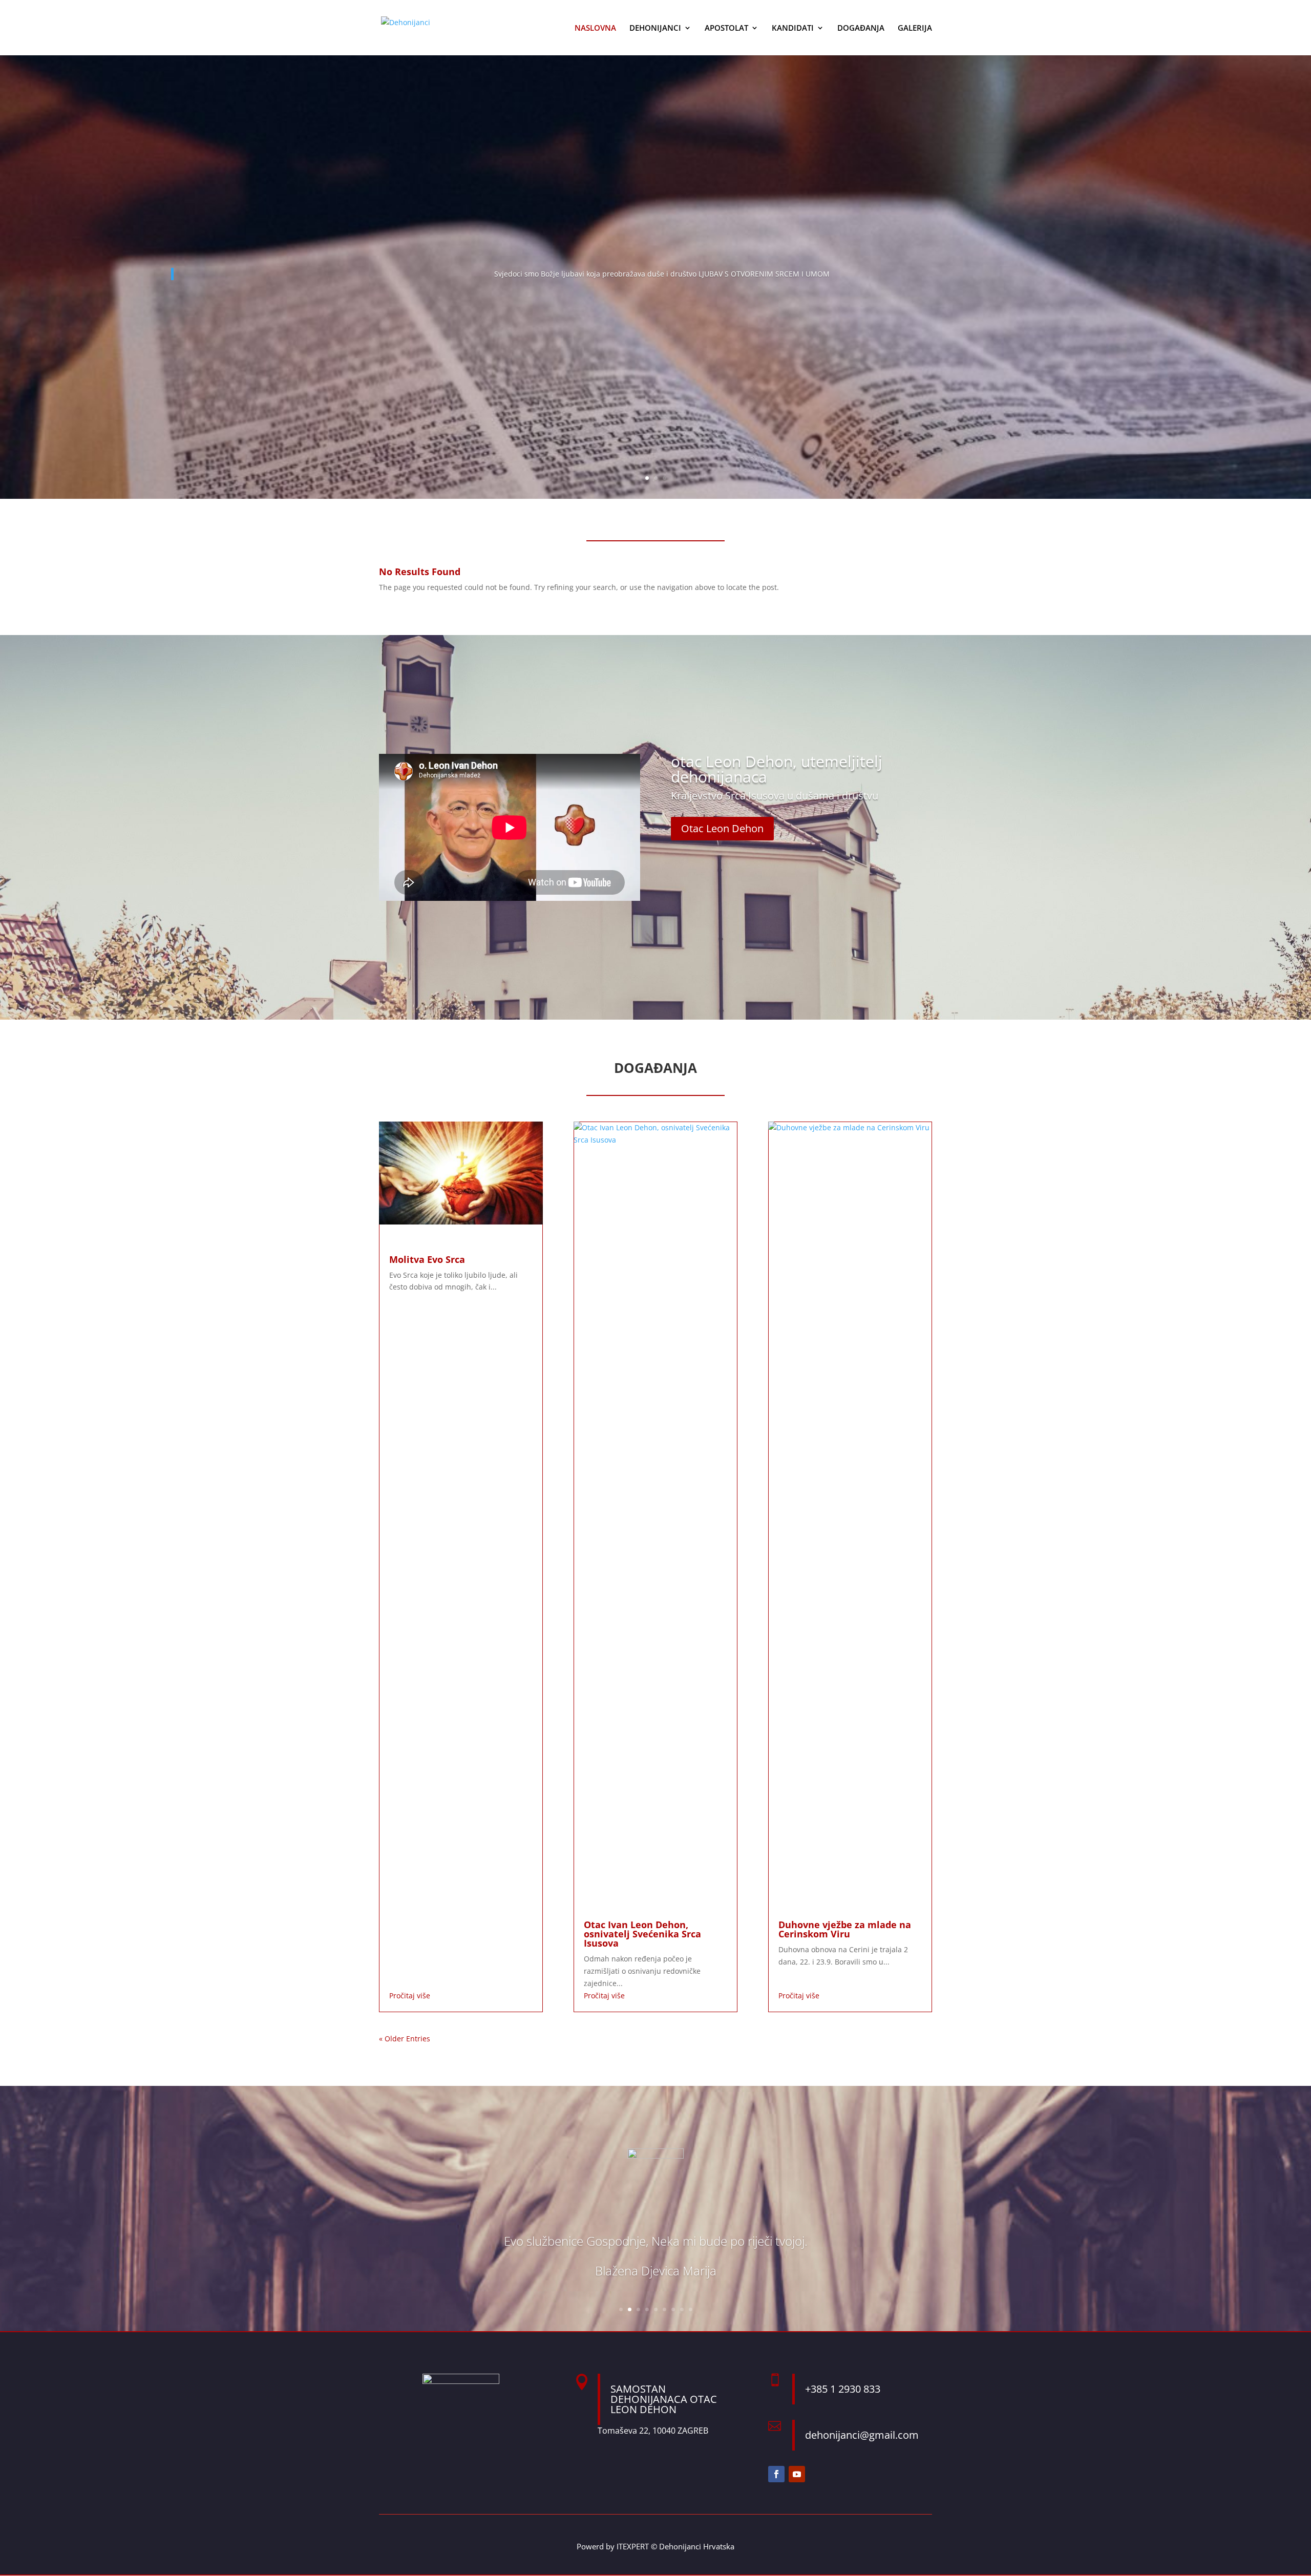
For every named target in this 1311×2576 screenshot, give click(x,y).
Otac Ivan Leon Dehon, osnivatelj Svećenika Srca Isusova (642, 1934)
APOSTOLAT (726, 28)
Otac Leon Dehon (722, 828)
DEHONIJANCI (655, 28)
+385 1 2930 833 (843, 2389)
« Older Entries (405, 2039)
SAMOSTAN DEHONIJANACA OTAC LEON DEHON (664, 2399)
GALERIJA (915, 28)
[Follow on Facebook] (776, 2474)
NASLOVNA (595, 28)
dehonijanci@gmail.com (862, 2435)
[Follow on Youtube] (797, 2474)
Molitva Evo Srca (427, 1259)
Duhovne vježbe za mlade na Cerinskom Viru (845, 1929)
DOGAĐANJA (861, 28)
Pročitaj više (410, 1996)
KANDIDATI (793, 28)
